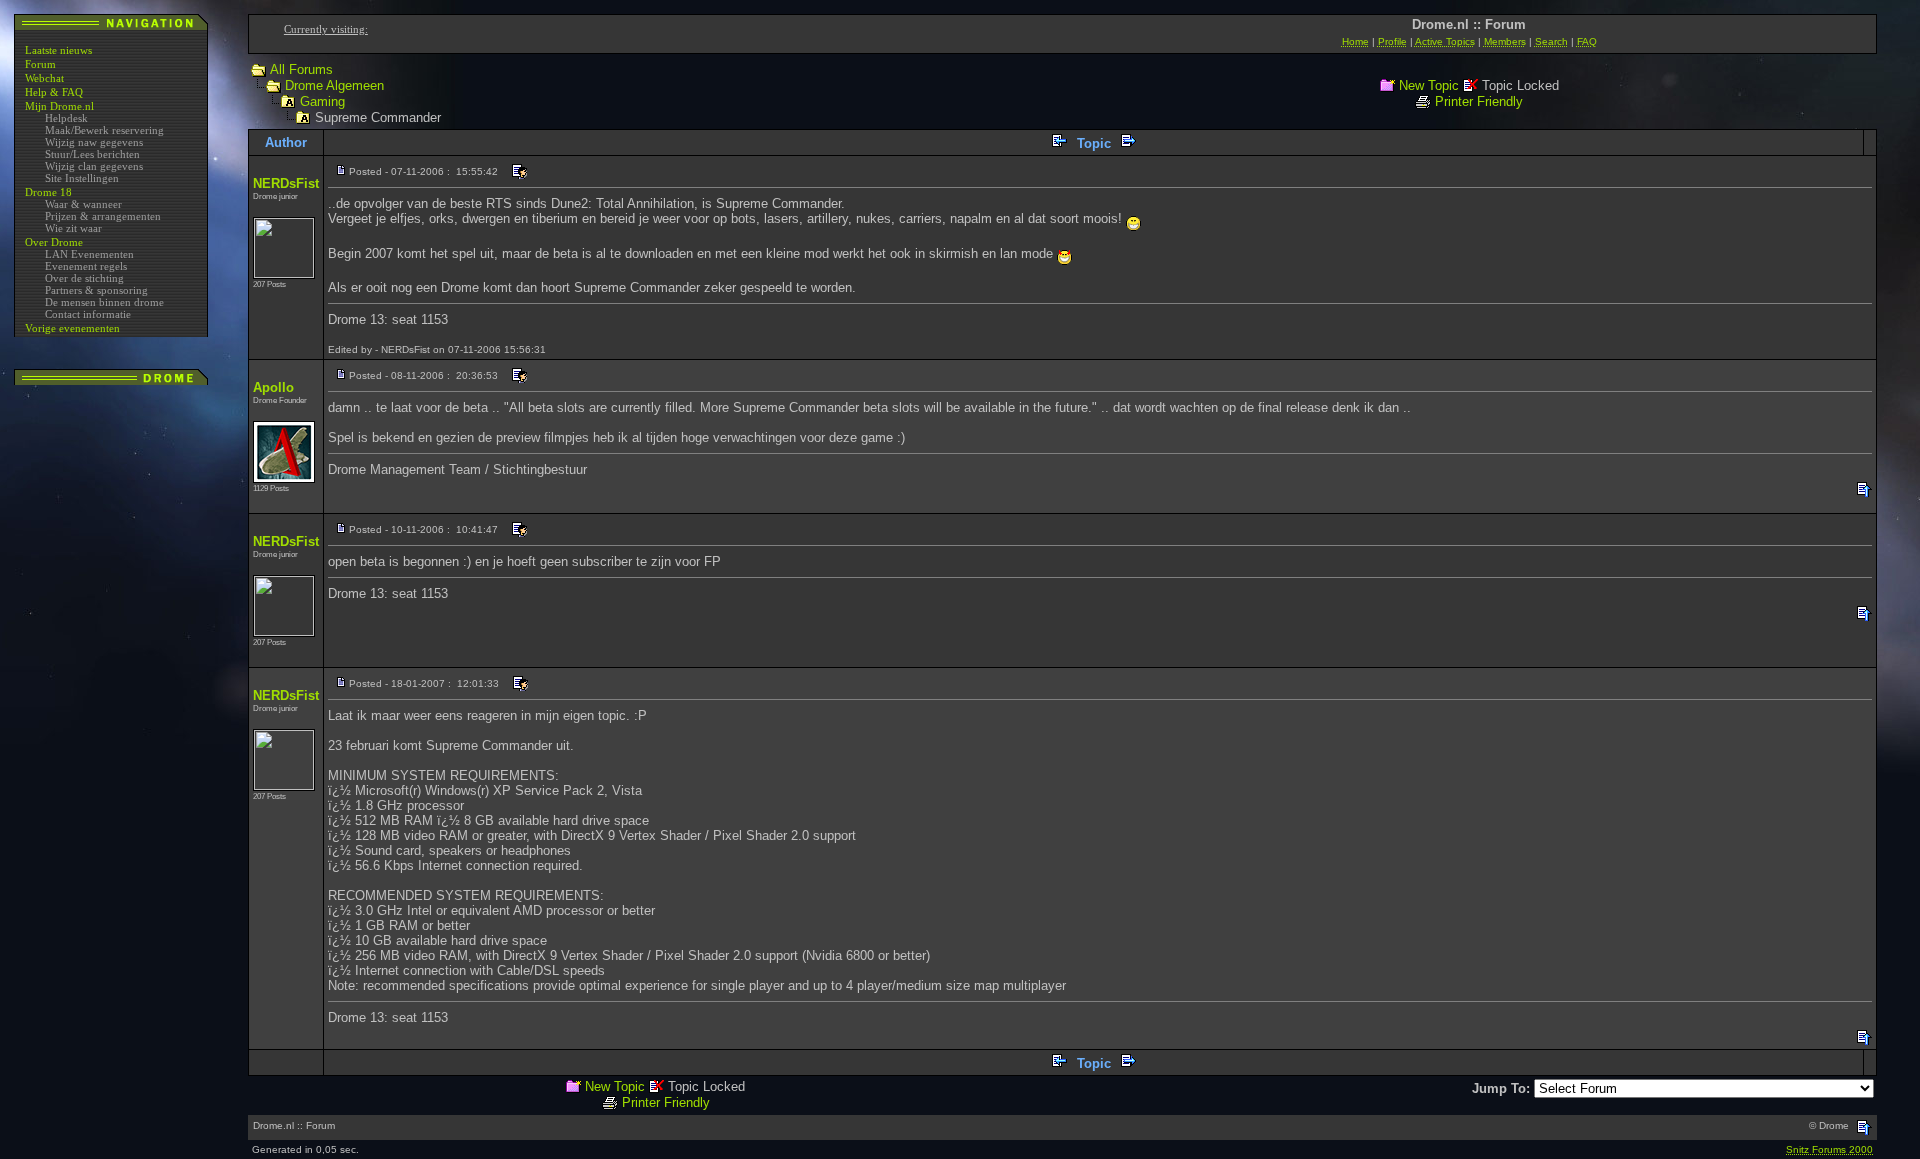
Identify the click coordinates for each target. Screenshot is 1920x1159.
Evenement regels (86, 266)
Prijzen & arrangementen (103, 216)
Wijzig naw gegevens (94, 142)
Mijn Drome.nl (59, 106)
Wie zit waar (73, 228)
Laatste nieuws (58, 50)
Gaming (322, 101)
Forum (40, 64)
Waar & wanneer (83, 204)
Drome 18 (48, 192)
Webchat (44, 78)
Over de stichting (84, 278)
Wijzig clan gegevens (94, 166)
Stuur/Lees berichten (92, 154)
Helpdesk (66, 118)
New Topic (1429, 85)
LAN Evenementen (89, 254)
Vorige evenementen (72, 328)
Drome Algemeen (334, 85)
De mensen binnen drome (104, 302)
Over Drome (54, 242)
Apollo (273, 387)
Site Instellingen (82, 178)
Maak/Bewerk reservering (104, 130)
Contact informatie (88, 314)
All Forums (301, 69)
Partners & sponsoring (96, 290)
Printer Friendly (1479, 101)
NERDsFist (286, 183)
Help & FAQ (54, 92)
